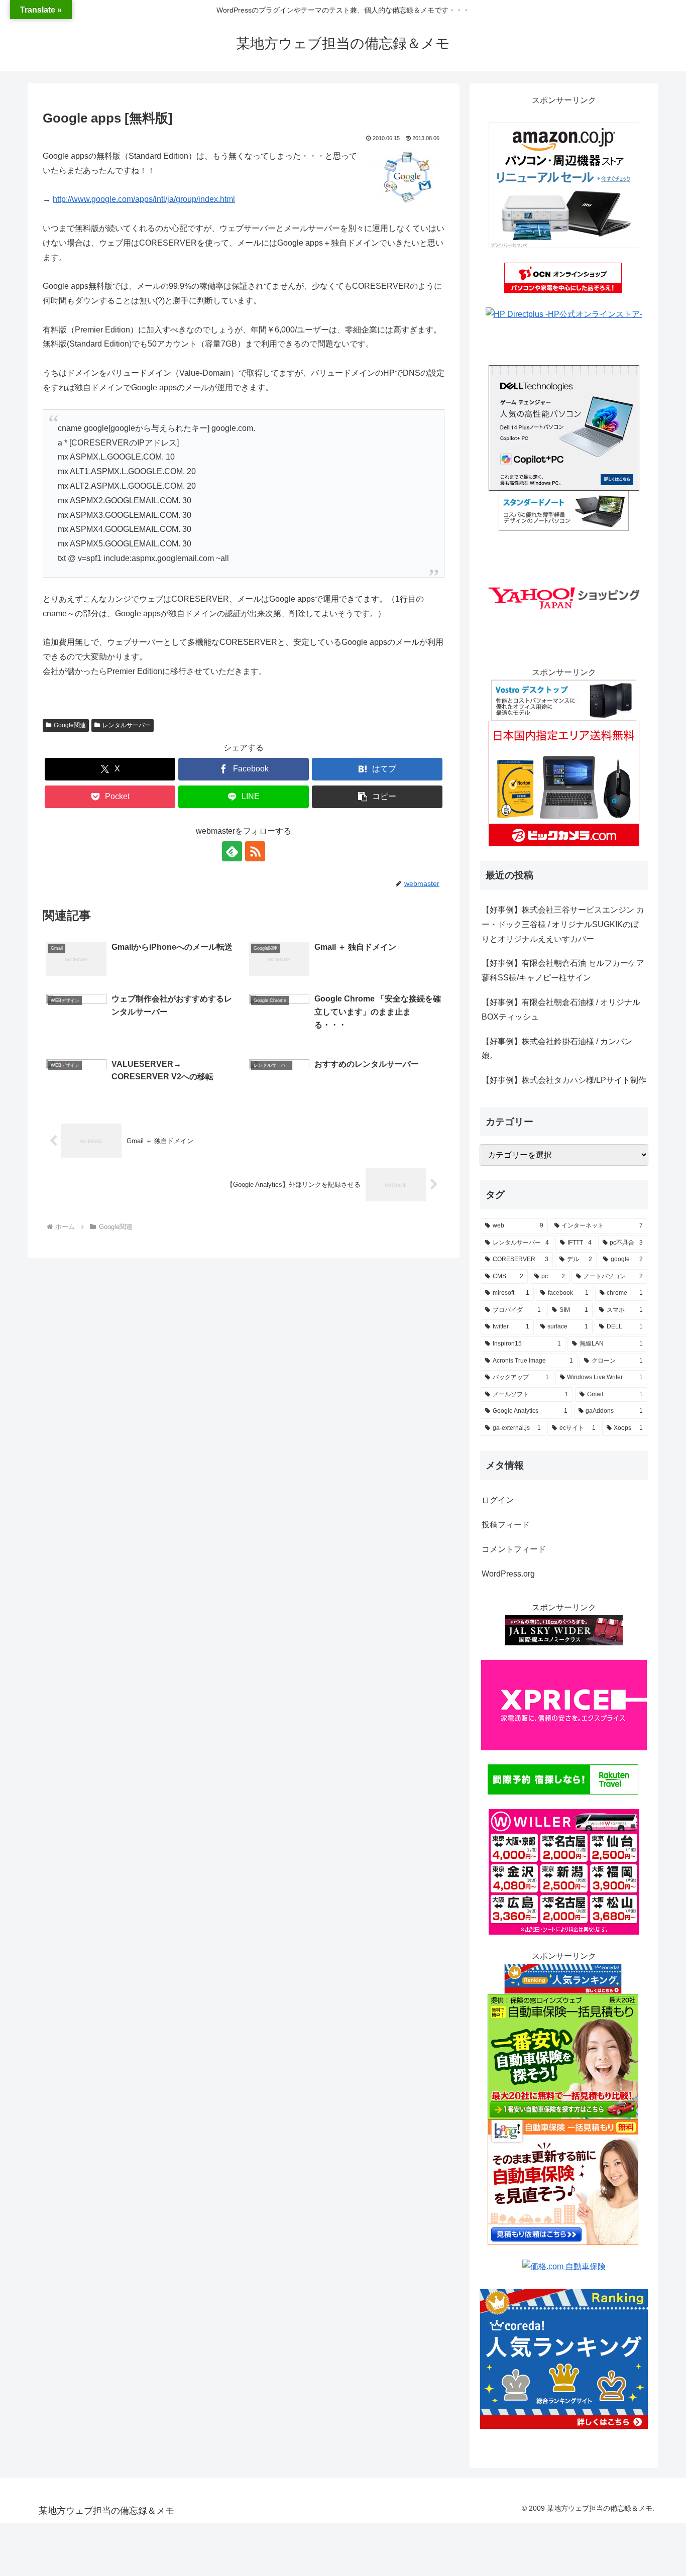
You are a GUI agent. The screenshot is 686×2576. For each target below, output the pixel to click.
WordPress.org (508, 1574)
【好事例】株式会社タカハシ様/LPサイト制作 (564, 1080)
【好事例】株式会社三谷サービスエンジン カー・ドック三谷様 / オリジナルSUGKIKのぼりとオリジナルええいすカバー (563, 924)
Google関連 (70, 725)
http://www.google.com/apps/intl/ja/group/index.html (144, 199)
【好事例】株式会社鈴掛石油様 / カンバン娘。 (557, 1049)
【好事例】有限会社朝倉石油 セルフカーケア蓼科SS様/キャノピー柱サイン (563, 970)
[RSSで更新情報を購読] (255, 851)
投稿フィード (506, 1525)
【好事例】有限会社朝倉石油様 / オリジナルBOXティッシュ (561, 1010)
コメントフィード (514, 1549)
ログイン (498, 1500)
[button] (377, 797)
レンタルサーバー (127, 725)
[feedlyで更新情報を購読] (232, 851)
